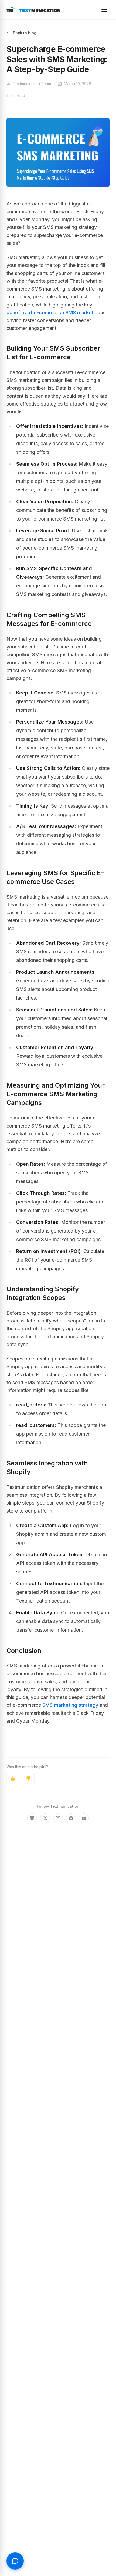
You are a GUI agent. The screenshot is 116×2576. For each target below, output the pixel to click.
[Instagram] (58, 1818)
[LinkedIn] (32, 1818)
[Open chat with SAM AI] (15, 2561)
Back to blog (25, 33)
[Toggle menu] (104, 10)
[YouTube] (84, 1818)
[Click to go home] (33, 10)
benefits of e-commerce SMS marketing (53, 313)
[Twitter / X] (45, 1818)
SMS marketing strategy (70, 1705)
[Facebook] (71, 1818)
